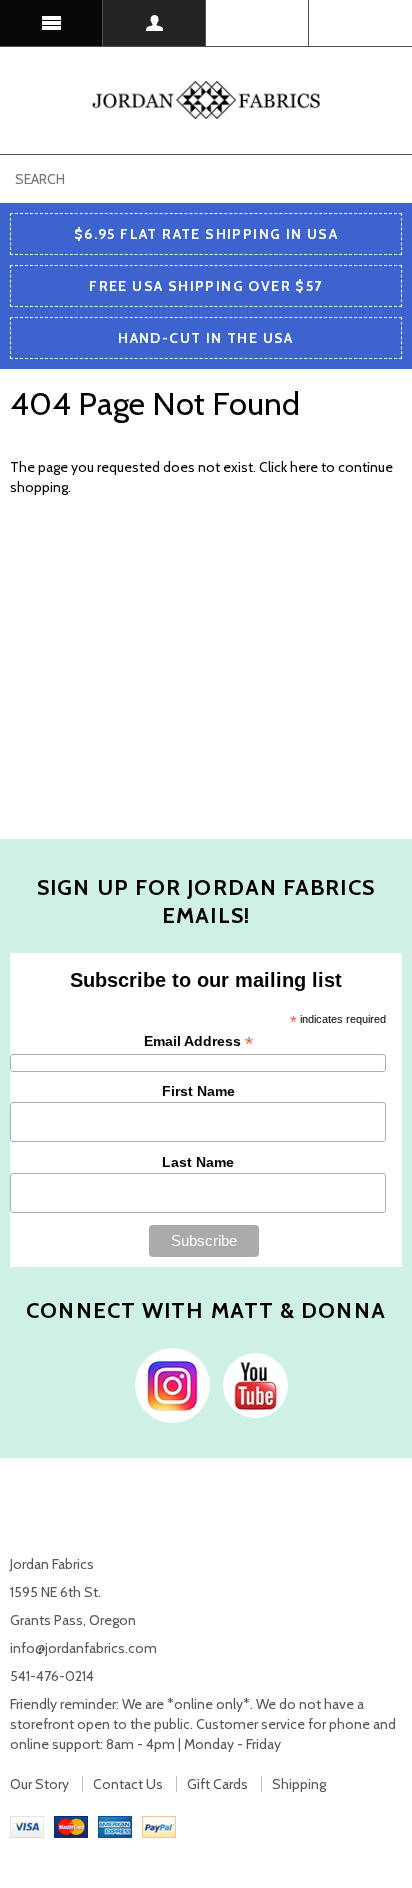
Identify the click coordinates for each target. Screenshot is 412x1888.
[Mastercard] (71, 1826)
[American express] (115, 1826)
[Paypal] (159, 1826)
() (360, 23)
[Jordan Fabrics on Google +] (250, 1384)
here (304, 467)
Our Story (39, 1784)
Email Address (198, 1041)
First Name (198, 1091)
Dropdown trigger (154, 23)
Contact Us (128, 1784)
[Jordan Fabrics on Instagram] (167, 1384)
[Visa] (27, 1826)
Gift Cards (217, 1784)
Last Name (198, 1162)
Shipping (299, 1784)
